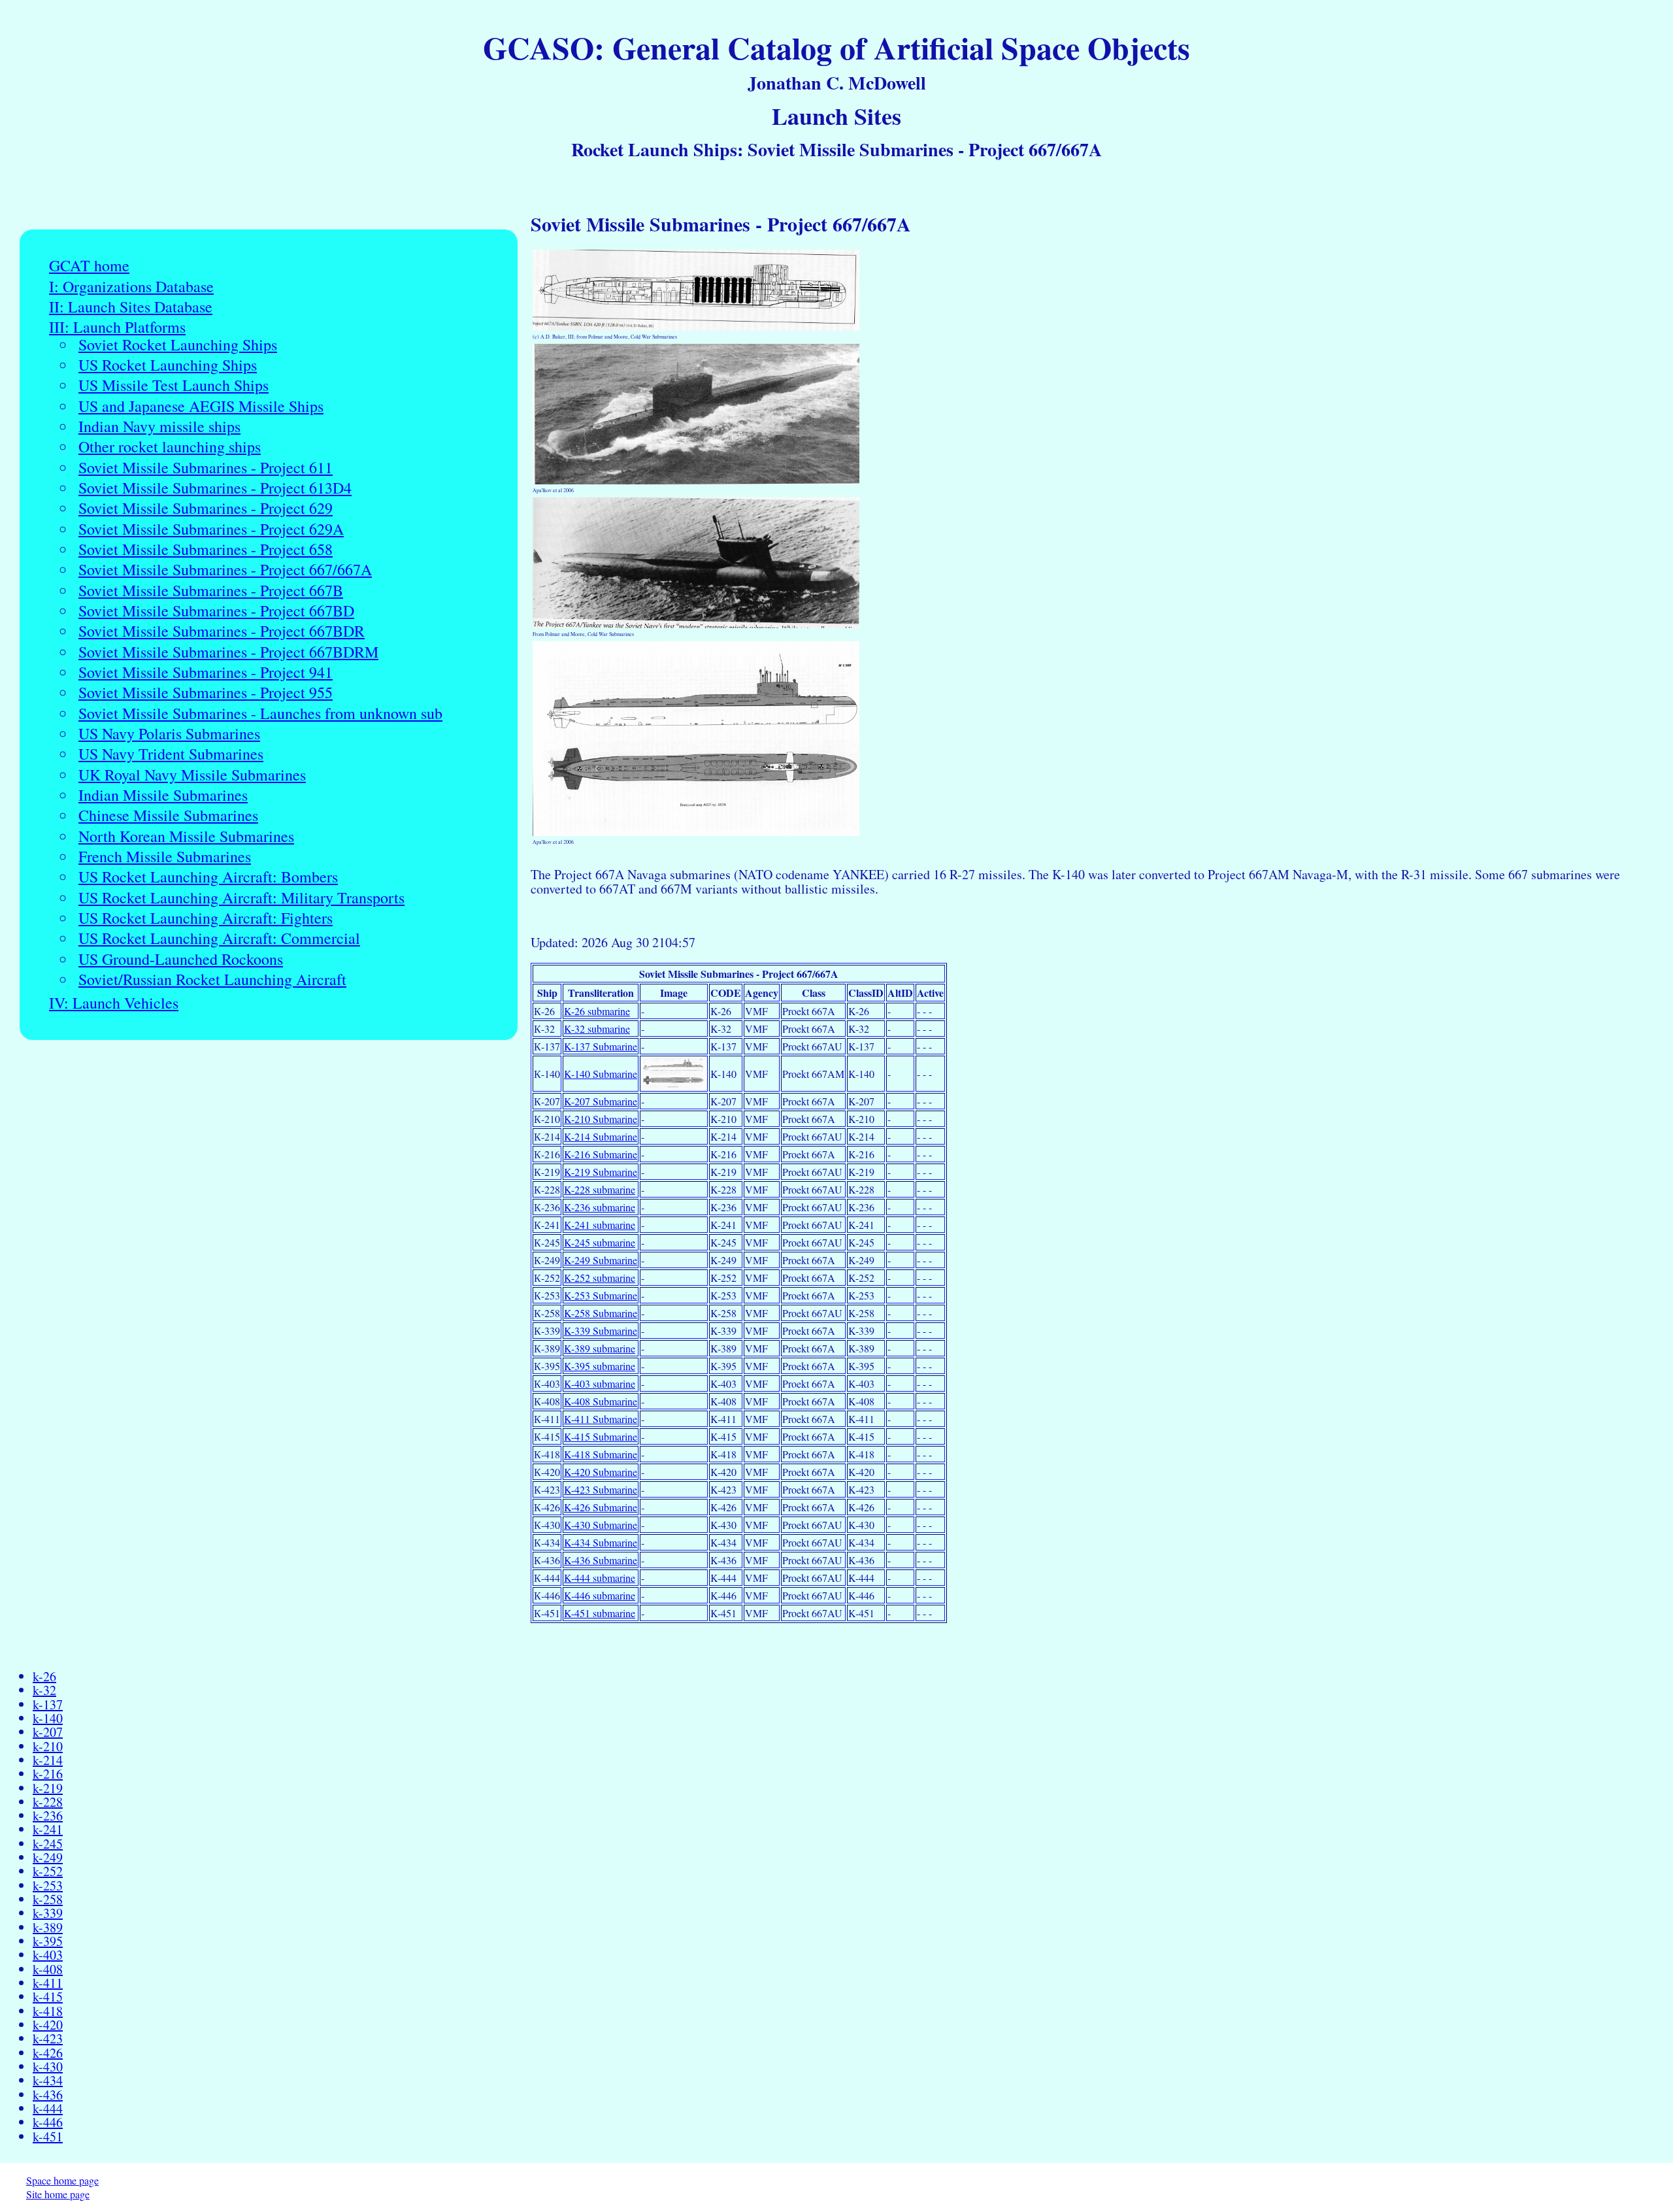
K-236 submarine (600, 1207)
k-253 (48, 1885)
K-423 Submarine (601, 1489)
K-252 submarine (600, 1278)
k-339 (48, 1913)
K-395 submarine (600, 1366)
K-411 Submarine (601, 1419)
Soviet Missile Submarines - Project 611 (206, 468)
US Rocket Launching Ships (168, 365)
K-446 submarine (600, 1595)
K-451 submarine (600, 1613)
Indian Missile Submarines (163, 795)
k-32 (44, 1690)
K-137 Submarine (601, 1046)
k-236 (48, 1816)
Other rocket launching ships (170, 447)
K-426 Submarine (601, 1507)
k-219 (48, 1788)
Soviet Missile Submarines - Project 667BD (216, 611)
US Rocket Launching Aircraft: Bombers (208, 877)
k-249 (48, 1857)
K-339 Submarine (601, 1331)
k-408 (48, 1969)
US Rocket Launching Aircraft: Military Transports (241, 898)
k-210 (48, 1746)
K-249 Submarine (601, 1260)
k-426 (48, 2053)
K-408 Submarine (601, 1401)
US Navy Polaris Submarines (169, 734)
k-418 (48, 2011)
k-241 (48, 1829)
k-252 (48, 1871)
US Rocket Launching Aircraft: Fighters (206, 918)
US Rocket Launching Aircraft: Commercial (219, 938)
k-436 (48, 2095)
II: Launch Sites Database (131, 307)
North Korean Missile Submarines (186, 836)
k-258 (48, 1899)
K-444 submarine (600, 1578)
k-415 (48, 1997)
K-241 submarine (600, 1225)
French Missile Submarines (165, 857)
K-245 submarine (600, 1242)
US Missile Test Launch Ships (174, 385)
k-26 (44, 1676)
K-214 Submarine (601, 1136)
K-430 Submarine (601, 1525)
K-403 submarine (600, 1383)
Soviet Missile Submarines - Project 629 (206, 508)
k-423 (48, 2038)
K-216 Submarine (601, 1154)
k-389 (48, 1927)
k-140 (48, 1718)
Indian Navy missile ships (159, 427)
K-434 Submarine (601, 1542)
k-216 (48, 1774)
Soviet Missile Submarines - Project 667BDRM (228, 652)
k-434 (48, 2080)
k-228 (48, 1802)
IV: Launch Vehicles (114, 1003)
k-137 (48, 1704)
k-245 (48, 1844)
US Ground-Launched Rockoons (181, 959)
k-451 (48, 2137)
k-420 (48, 2025)
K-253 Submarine (601, 1295)
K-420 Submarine (601, 1472)
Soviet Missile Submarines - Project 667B (211, 591)
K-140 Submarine (601, 1074)
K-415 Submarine (601, 1436)
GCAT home (89, 266)
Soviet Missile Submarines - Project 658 (206, 549)
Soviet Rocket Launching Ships (178, 345)
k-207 (48, 1732)
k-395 (48, 1941)
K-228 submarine (600, 1189)
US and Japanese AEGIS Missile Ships (201, 406)
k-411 (48, 1983)
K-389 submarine (600, 1348)
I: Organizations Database (131, 287)
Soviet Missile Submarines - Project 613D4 (215, 488)
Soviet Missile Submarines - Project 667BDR (222, 631)
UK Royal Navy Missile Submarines (192, 775)
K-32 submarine (597, 1029)
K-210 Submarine (601, 1119)
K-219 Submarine (601, 1172)
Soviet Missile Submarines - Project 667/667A (225, 570)
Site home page (58, 2194)
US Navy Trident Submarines (171, 754)
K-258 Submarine (601, 1313)
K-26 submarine (597, 1011)
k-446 (48, 2122)
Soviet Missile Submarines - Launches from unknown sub (260, 713)
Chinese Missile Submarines (168, 815)
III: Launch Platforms (117, 327)
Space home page (62, 2180)
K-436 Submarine (601, 1560)
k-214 (48, 1760)
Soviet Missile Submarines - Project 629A (211, 529)
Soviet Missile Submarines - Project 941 (206, 672)
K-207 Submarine (601, 1101)
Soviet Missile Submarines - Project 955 (206, 693)
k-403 (48, 1955)
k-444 (48, 2108)
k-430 (48, 2067)
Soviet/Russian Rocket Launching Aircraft (212, 980)
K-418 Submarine (601, 1454)
